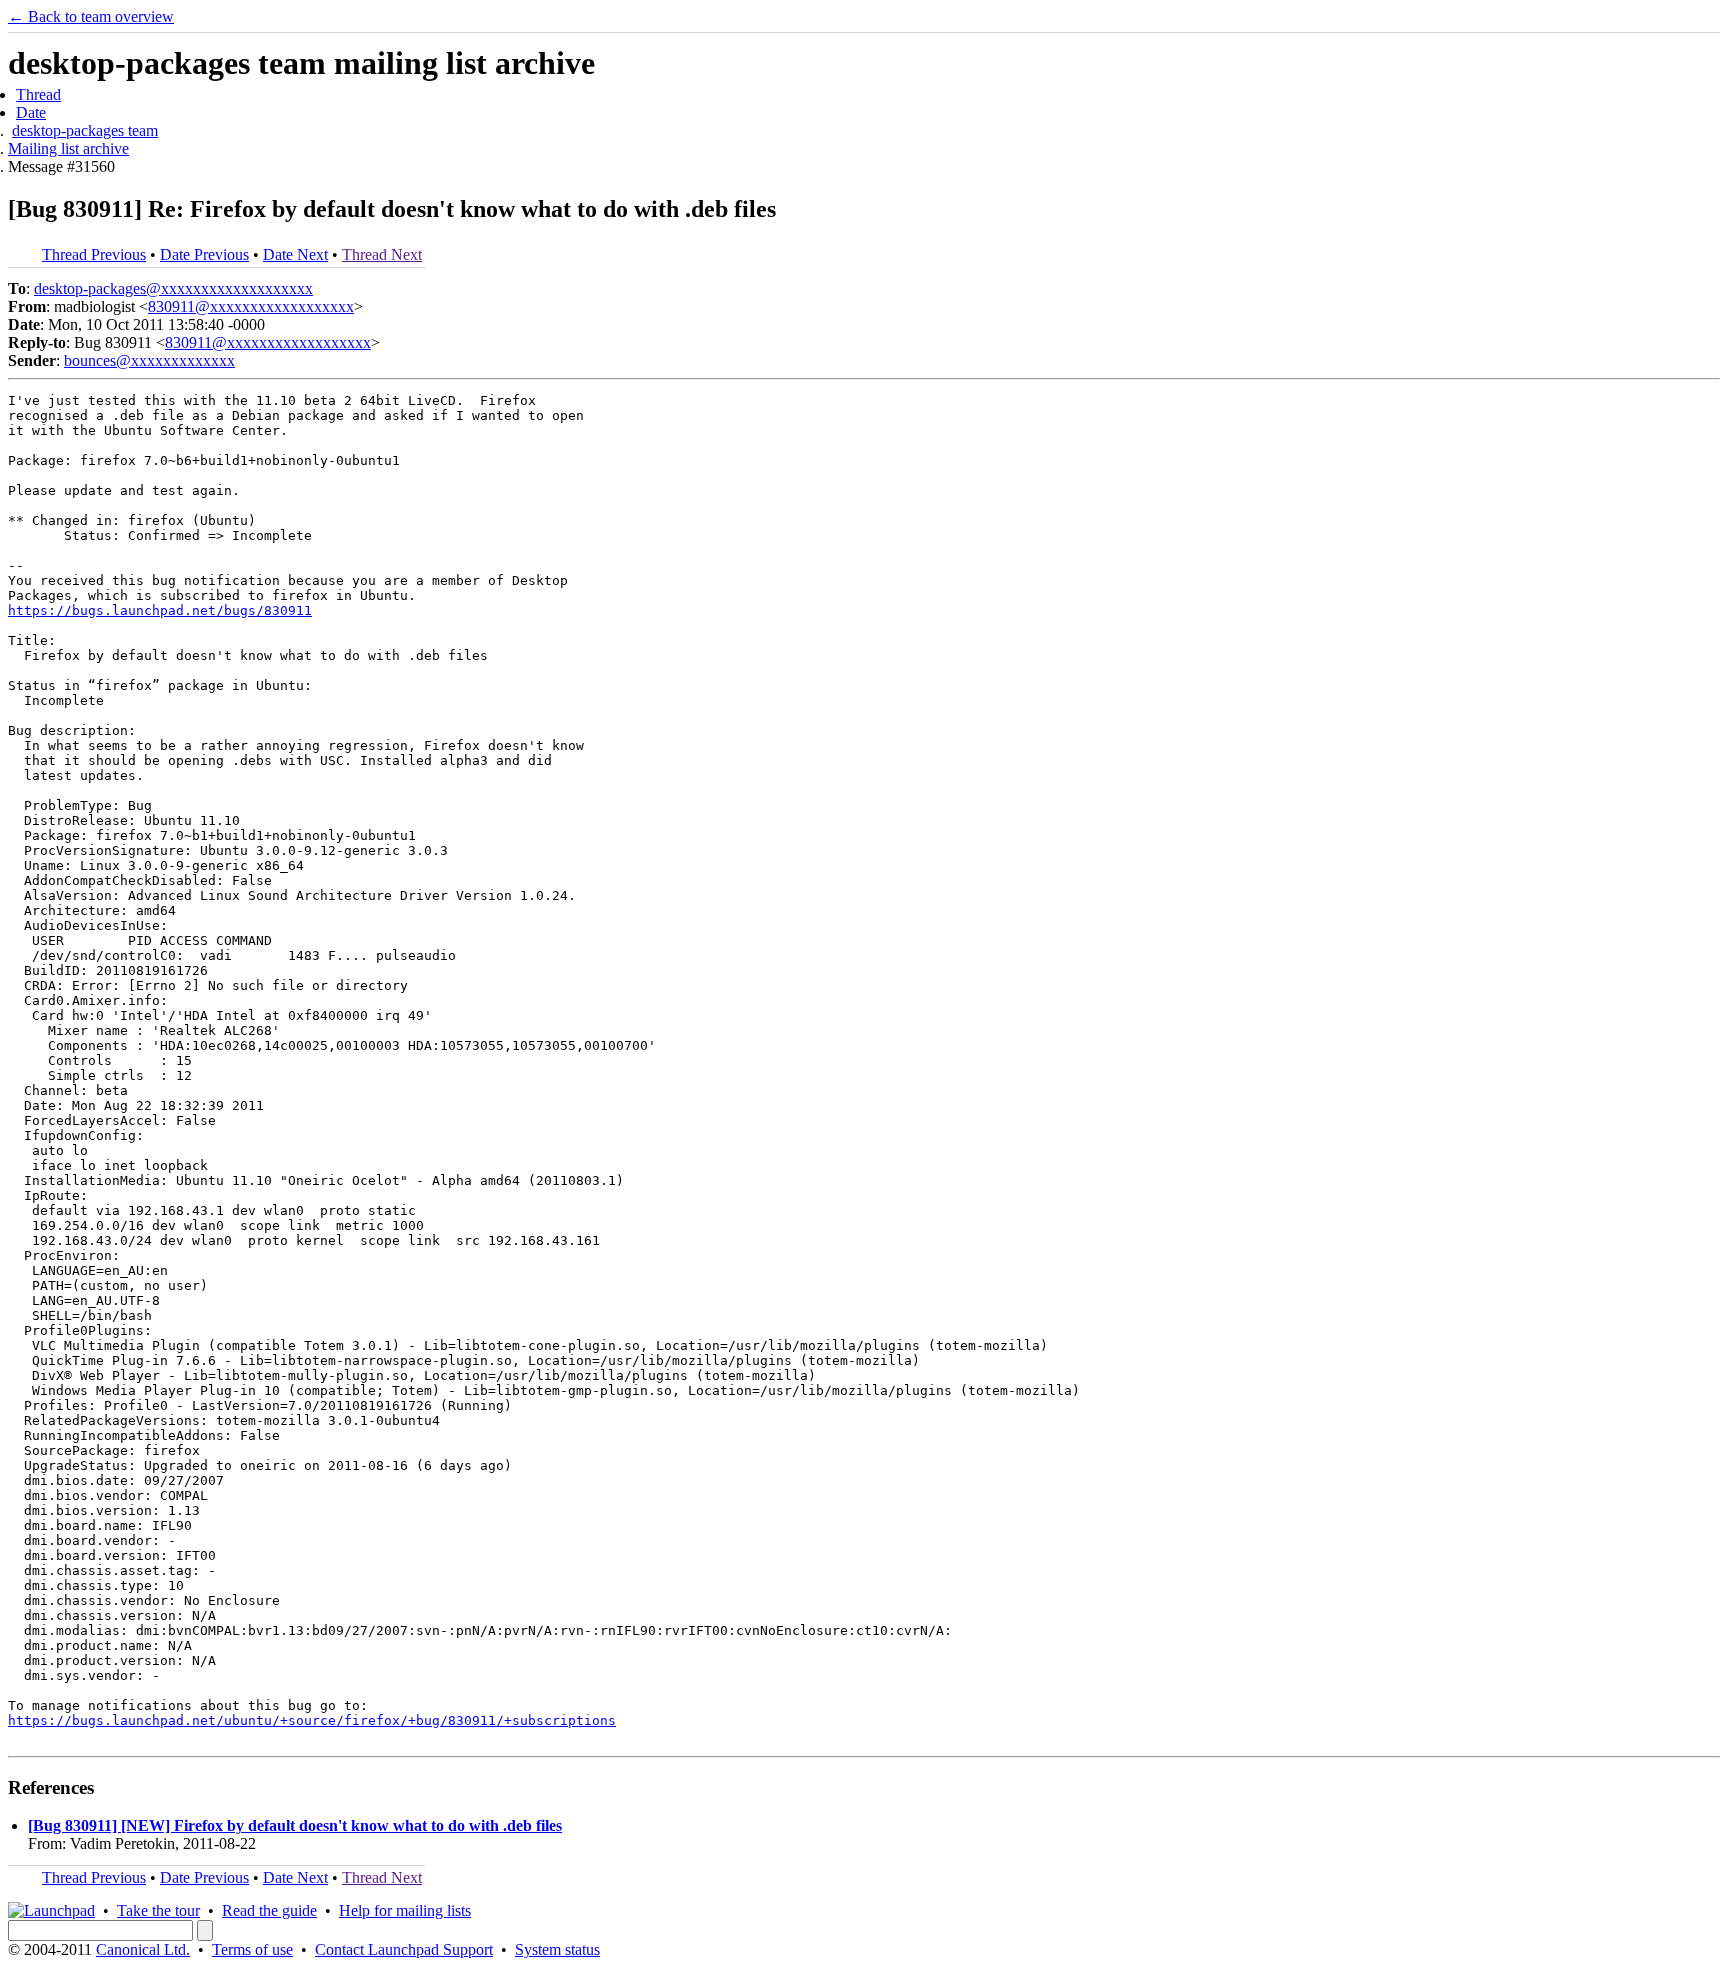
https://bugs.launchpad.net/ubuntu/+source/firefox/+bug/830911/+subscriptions (312, 1720)
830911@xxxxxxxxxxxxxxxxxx (251, 306)
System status (557, 1949)
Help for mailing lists (405, 1910)
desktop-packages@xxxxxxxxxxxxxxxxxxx (173, 288)
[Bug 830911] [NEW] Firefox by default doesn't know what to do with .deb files (295, 1825)
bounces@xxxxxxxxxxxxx (149, 360)
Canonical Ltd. (143, 1949)
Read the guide (269, 1910)
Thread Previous (94, 254)
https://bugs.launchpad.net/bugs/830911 (160, 610)
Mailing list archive (68, 148)
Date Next (295, 254)
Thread (38, 94)
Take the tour (158, 1910)
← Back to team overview (91, 16)
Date (31, 112)
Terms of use (252, 1949)
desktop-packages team (85, 130)
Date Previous (204, 254)
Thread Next (382, 254)
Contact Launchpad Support (404, 1949)
